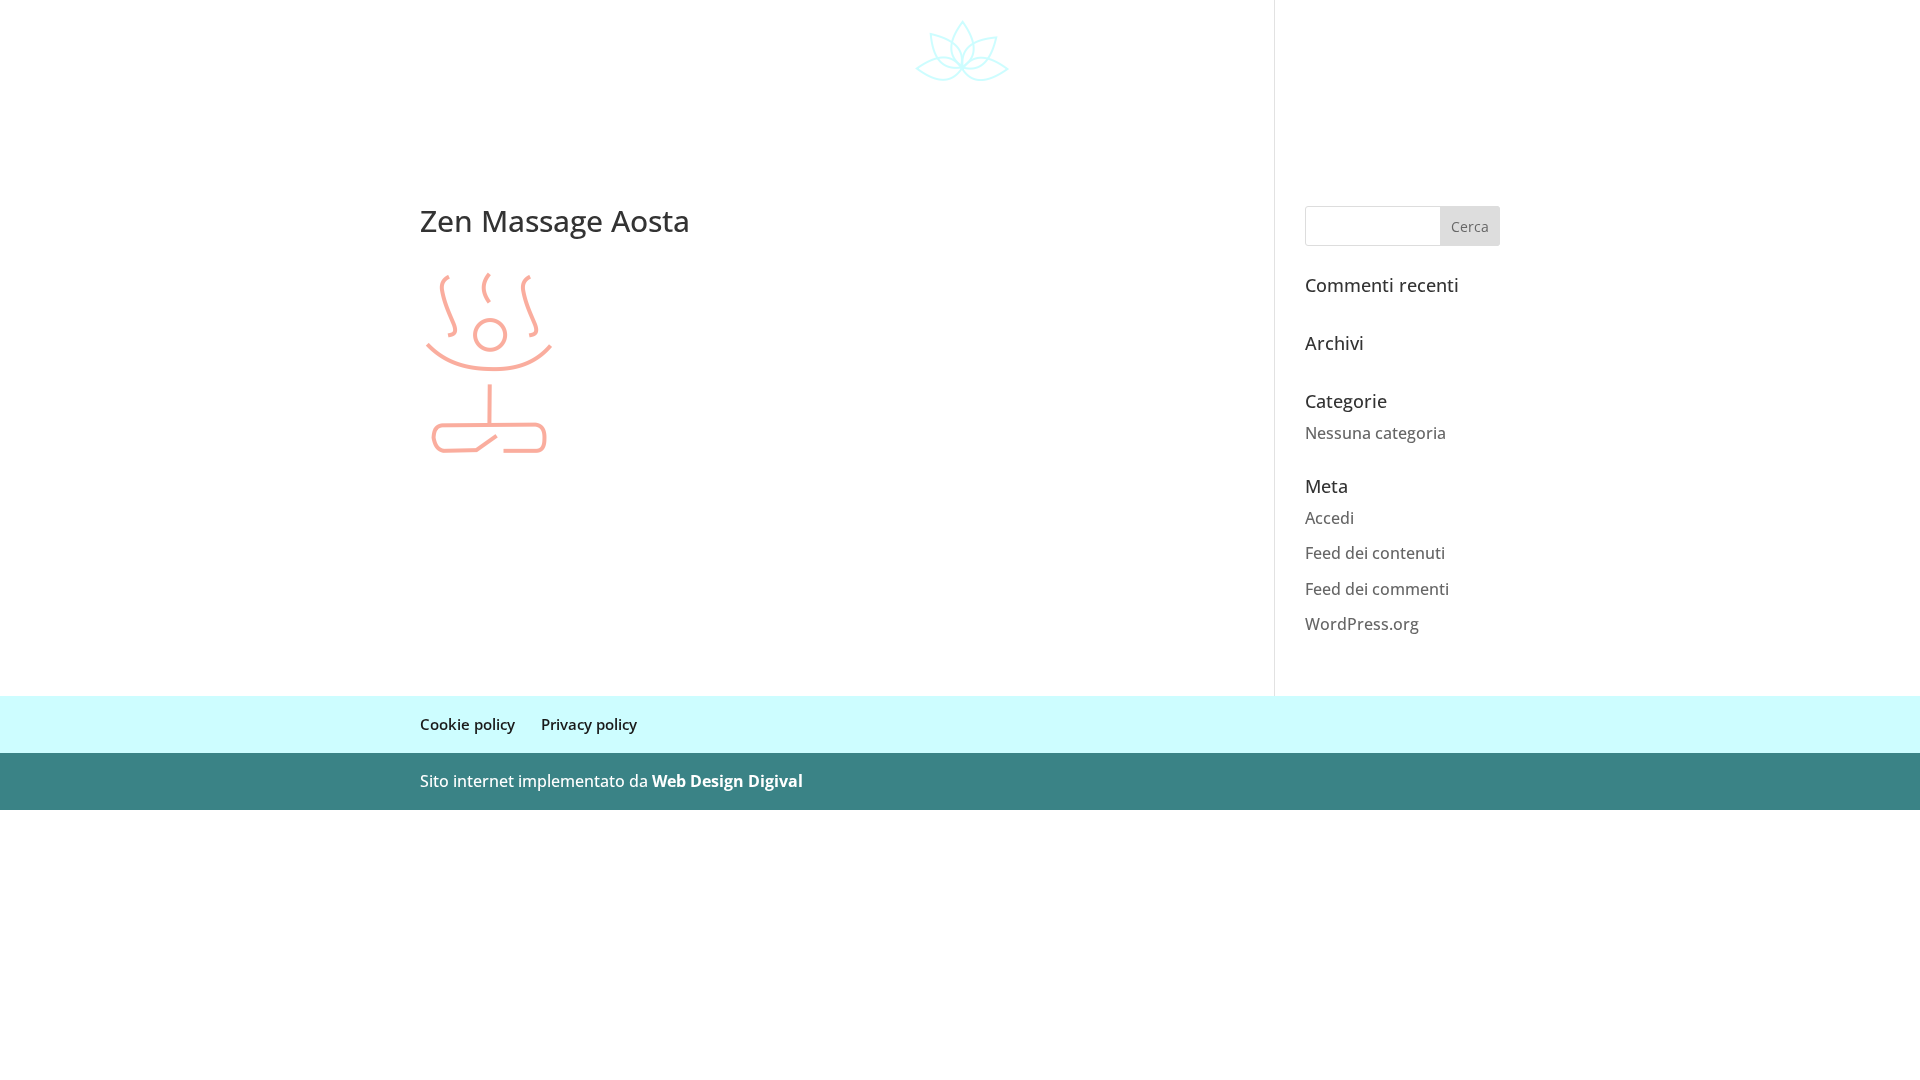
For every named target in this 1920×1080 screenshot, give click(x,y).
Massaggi (970, 112)
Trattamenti (1080, 112)
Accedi (1329, 518)
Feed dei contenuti (1375, 553)
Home (700, 112)
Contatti (1208, 112)
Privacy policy (589, 724)
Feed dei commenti (1377, 589)
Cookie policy (467, 724)
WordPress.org (1362, 624)
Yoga (868, 112)
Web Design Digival (727, 781)
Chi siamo (785, 112)
